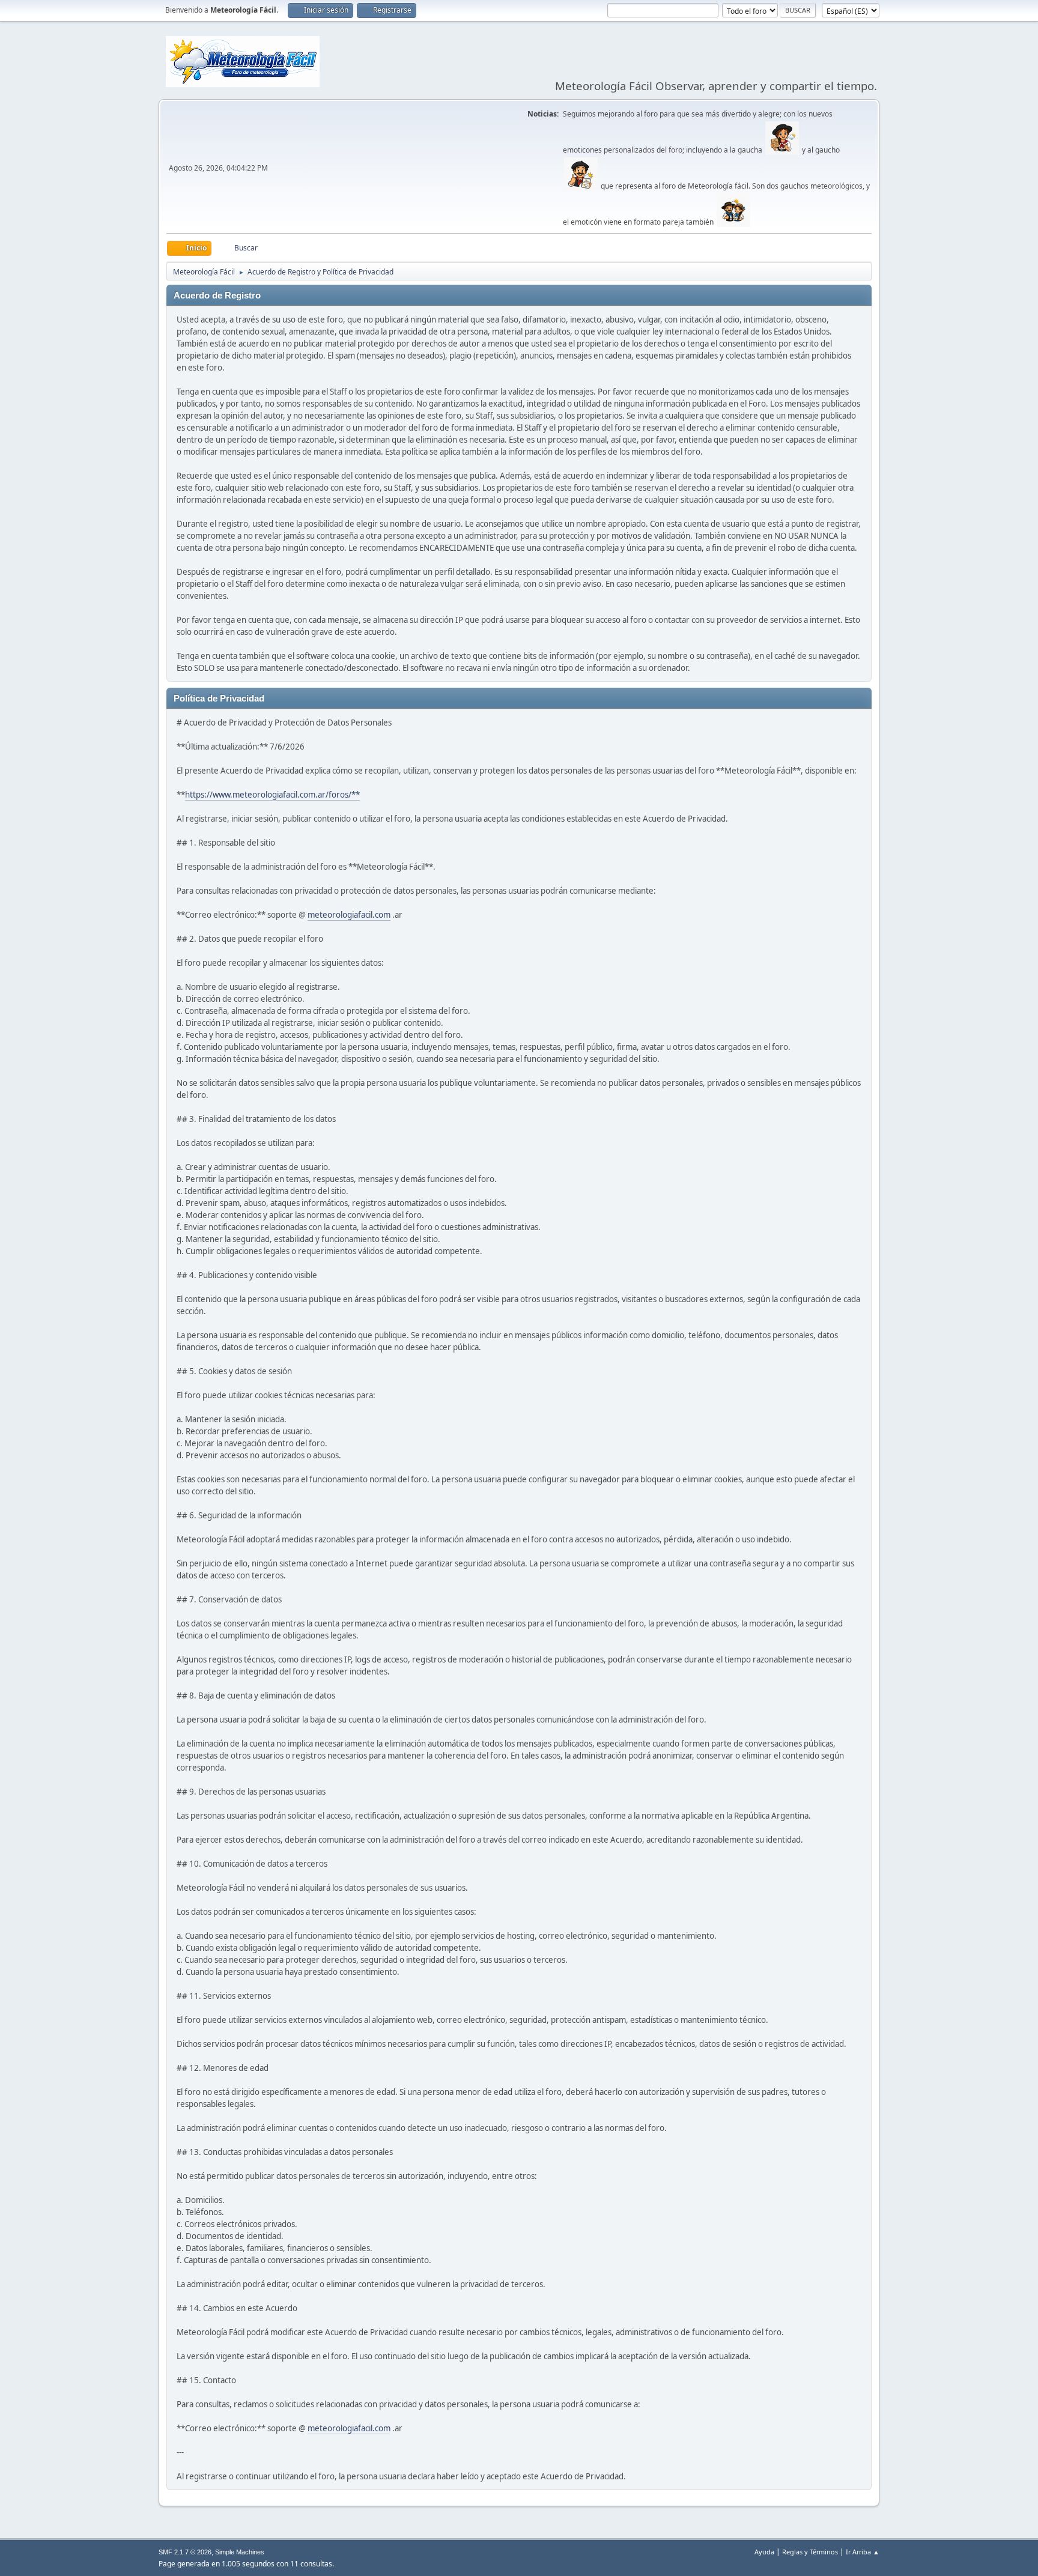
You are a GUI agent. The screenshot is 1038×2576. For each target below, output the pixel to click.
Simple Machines (240, 2552)
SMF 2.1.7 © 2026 (185, 2552)
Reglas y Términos (810, 2552)
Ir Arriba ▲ (863, 2552)
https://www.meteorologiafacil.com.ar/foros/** (272, 795)
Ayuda (764, 2552)
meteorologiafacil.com (349, 915)
